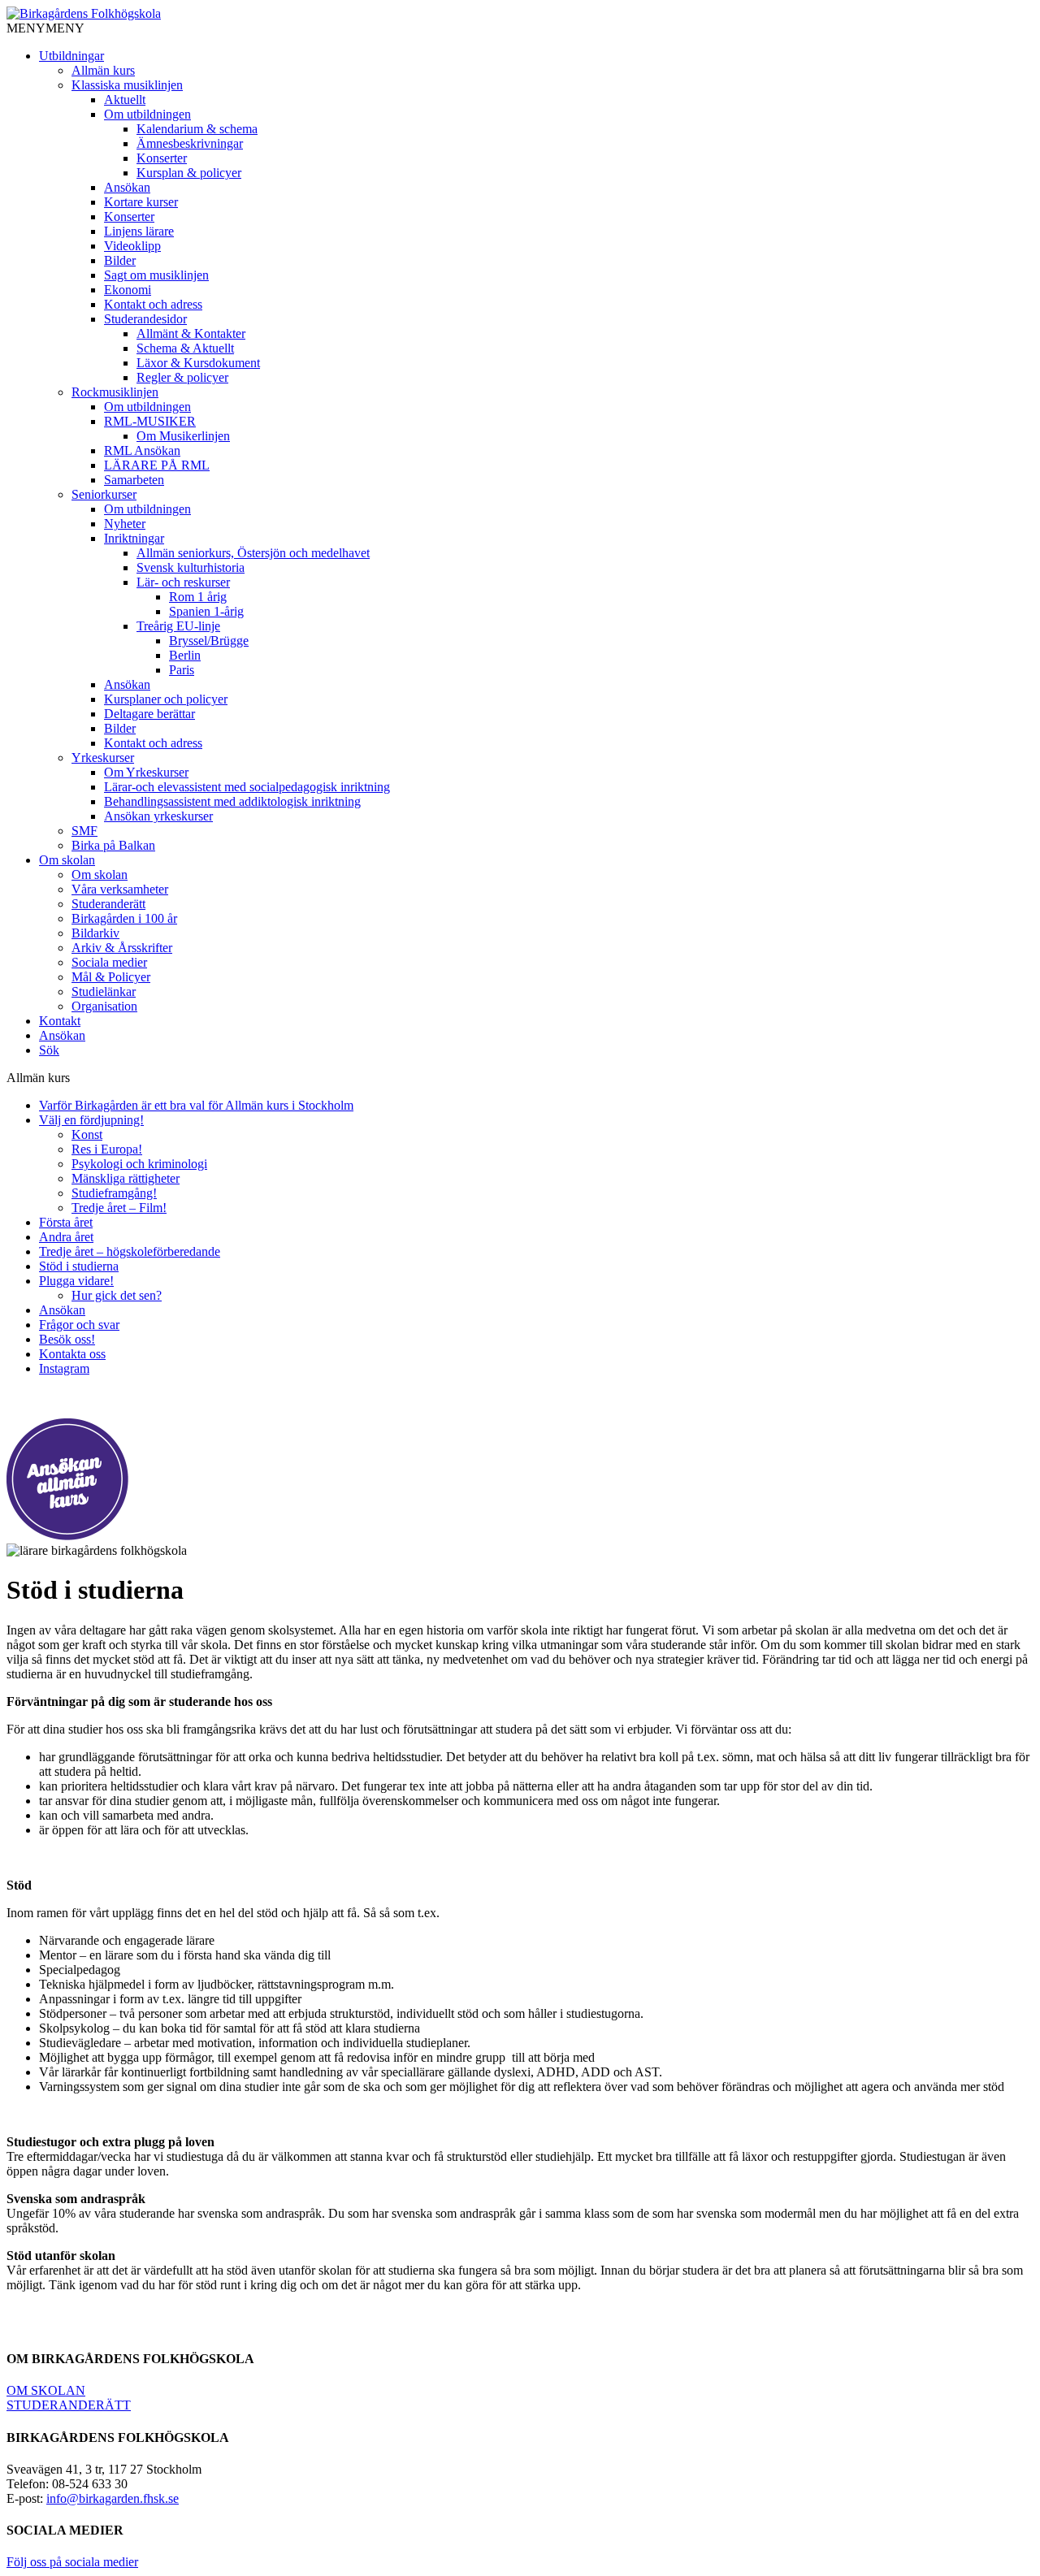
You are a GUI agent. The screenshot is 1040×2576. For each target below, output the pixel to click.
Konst (87, 1134)
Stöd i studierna (79, 1266)
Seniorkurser (104, 494)
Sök (49, 1050)
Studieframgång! (114, 1193)
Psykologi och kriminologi (139, 1164)
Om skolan (67, 860)
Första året (66, 1222)
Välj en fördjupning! (91, 1120)
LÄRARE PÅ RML (157, 465)
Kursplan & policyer (189, 173)
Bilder (120, 260)
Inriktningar (134, 538)
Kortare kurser (141, 202)
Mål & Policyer (111, 977)
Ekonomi (128, 290)
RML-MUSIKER (150, 421)
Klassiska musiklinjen (127, 85)
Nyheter (125, 524)
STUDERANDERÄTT (69, 2405)
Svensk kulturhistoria (191, 567)
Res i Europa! (107, 1149)
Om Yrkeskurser (146, 772)
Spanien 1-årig (206, 611)
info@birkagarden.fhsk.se (113, 2498)
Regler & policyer (182, 377)
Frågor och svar (79, 1325)
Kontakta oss (72, 1354)
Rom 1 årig (198, 597)
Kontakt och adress (153, 304)
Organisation (104, 1006)
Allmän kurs (103, 70)
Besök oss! (67, 1339)
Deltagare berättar (149, 714)
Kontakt (60, 1021)
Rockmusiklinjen (115, 392)
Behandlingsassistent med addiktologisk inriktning (232, 801)
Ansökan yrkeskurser (158, 816)
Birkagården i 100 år (124, 918)
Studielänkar (104, 991)
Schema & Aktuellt (185, 348)
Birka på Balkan (113, 845)
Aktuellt (125, 100)
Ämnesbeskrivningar (190, 143)
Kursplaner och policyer (166, 699)
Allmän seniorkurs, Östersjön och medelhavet (253, 553)
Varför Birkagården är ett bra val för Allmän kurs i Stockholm (196, 1105)
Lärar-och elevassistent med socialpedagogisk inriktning (247, 787)
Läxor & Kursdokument (198, 363)
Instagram (64, 1368)
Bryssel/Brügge (209, 641)
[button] (45, 28)
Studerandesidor (145, 319)
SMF (84, 831)
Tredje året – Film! (119, 1208)
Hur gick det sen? (117, 1295)
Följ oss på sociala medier (72, 2562)
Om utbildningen (147, 114)
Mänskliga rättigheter (126, 1178)
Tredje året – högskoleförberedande (130, 1251)
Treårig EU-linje (178, 626)
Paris (182, 670)
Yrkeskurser (103, 758)
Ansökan (127, 187)
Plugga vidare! (76, 1281)
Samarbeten (134, 480)
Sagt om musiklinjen (156, 275)
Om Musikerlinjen (183, 436)
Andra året (66, 1237)
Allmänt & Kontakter (191, 333)
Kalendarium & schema (197, 129)
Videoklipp (132, 246)
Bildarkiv (95, 933)
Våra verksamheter (120, 889)
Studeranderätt (108, 904)
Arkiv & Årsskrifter (122, 948)
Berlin (185, 655)
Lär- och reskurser (183, 582)
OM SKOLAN (46, 2390)
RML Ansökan (142, 450)
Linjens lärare (139, 231)
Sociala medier (109, 962)
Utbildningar (71, 56)
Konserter (162, 158)
